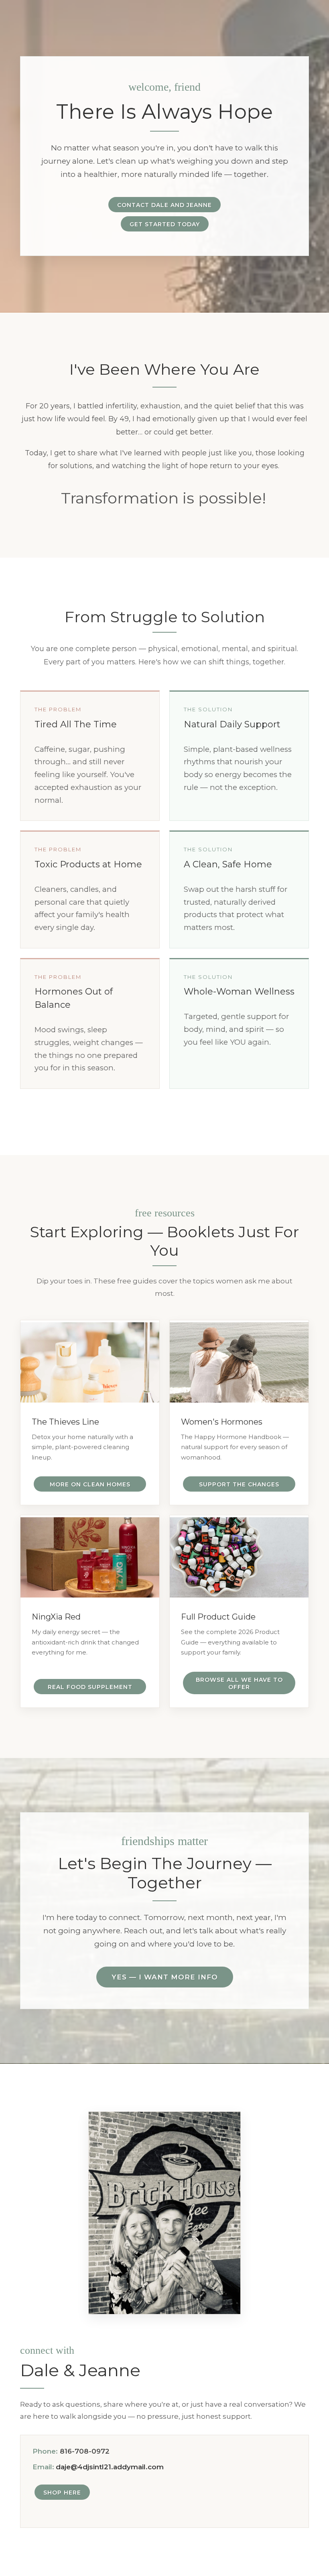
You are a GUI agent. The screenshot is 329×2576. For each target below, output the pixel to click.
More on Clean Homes (90, 1484)
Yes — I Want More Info (165, 1977)
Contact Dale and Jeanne (164, 205)
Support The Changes (239, 1484)
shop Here (62, 2493)
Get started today (165, 224)
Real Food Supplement (90, 1687)
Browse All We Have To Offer (239, 1683)
